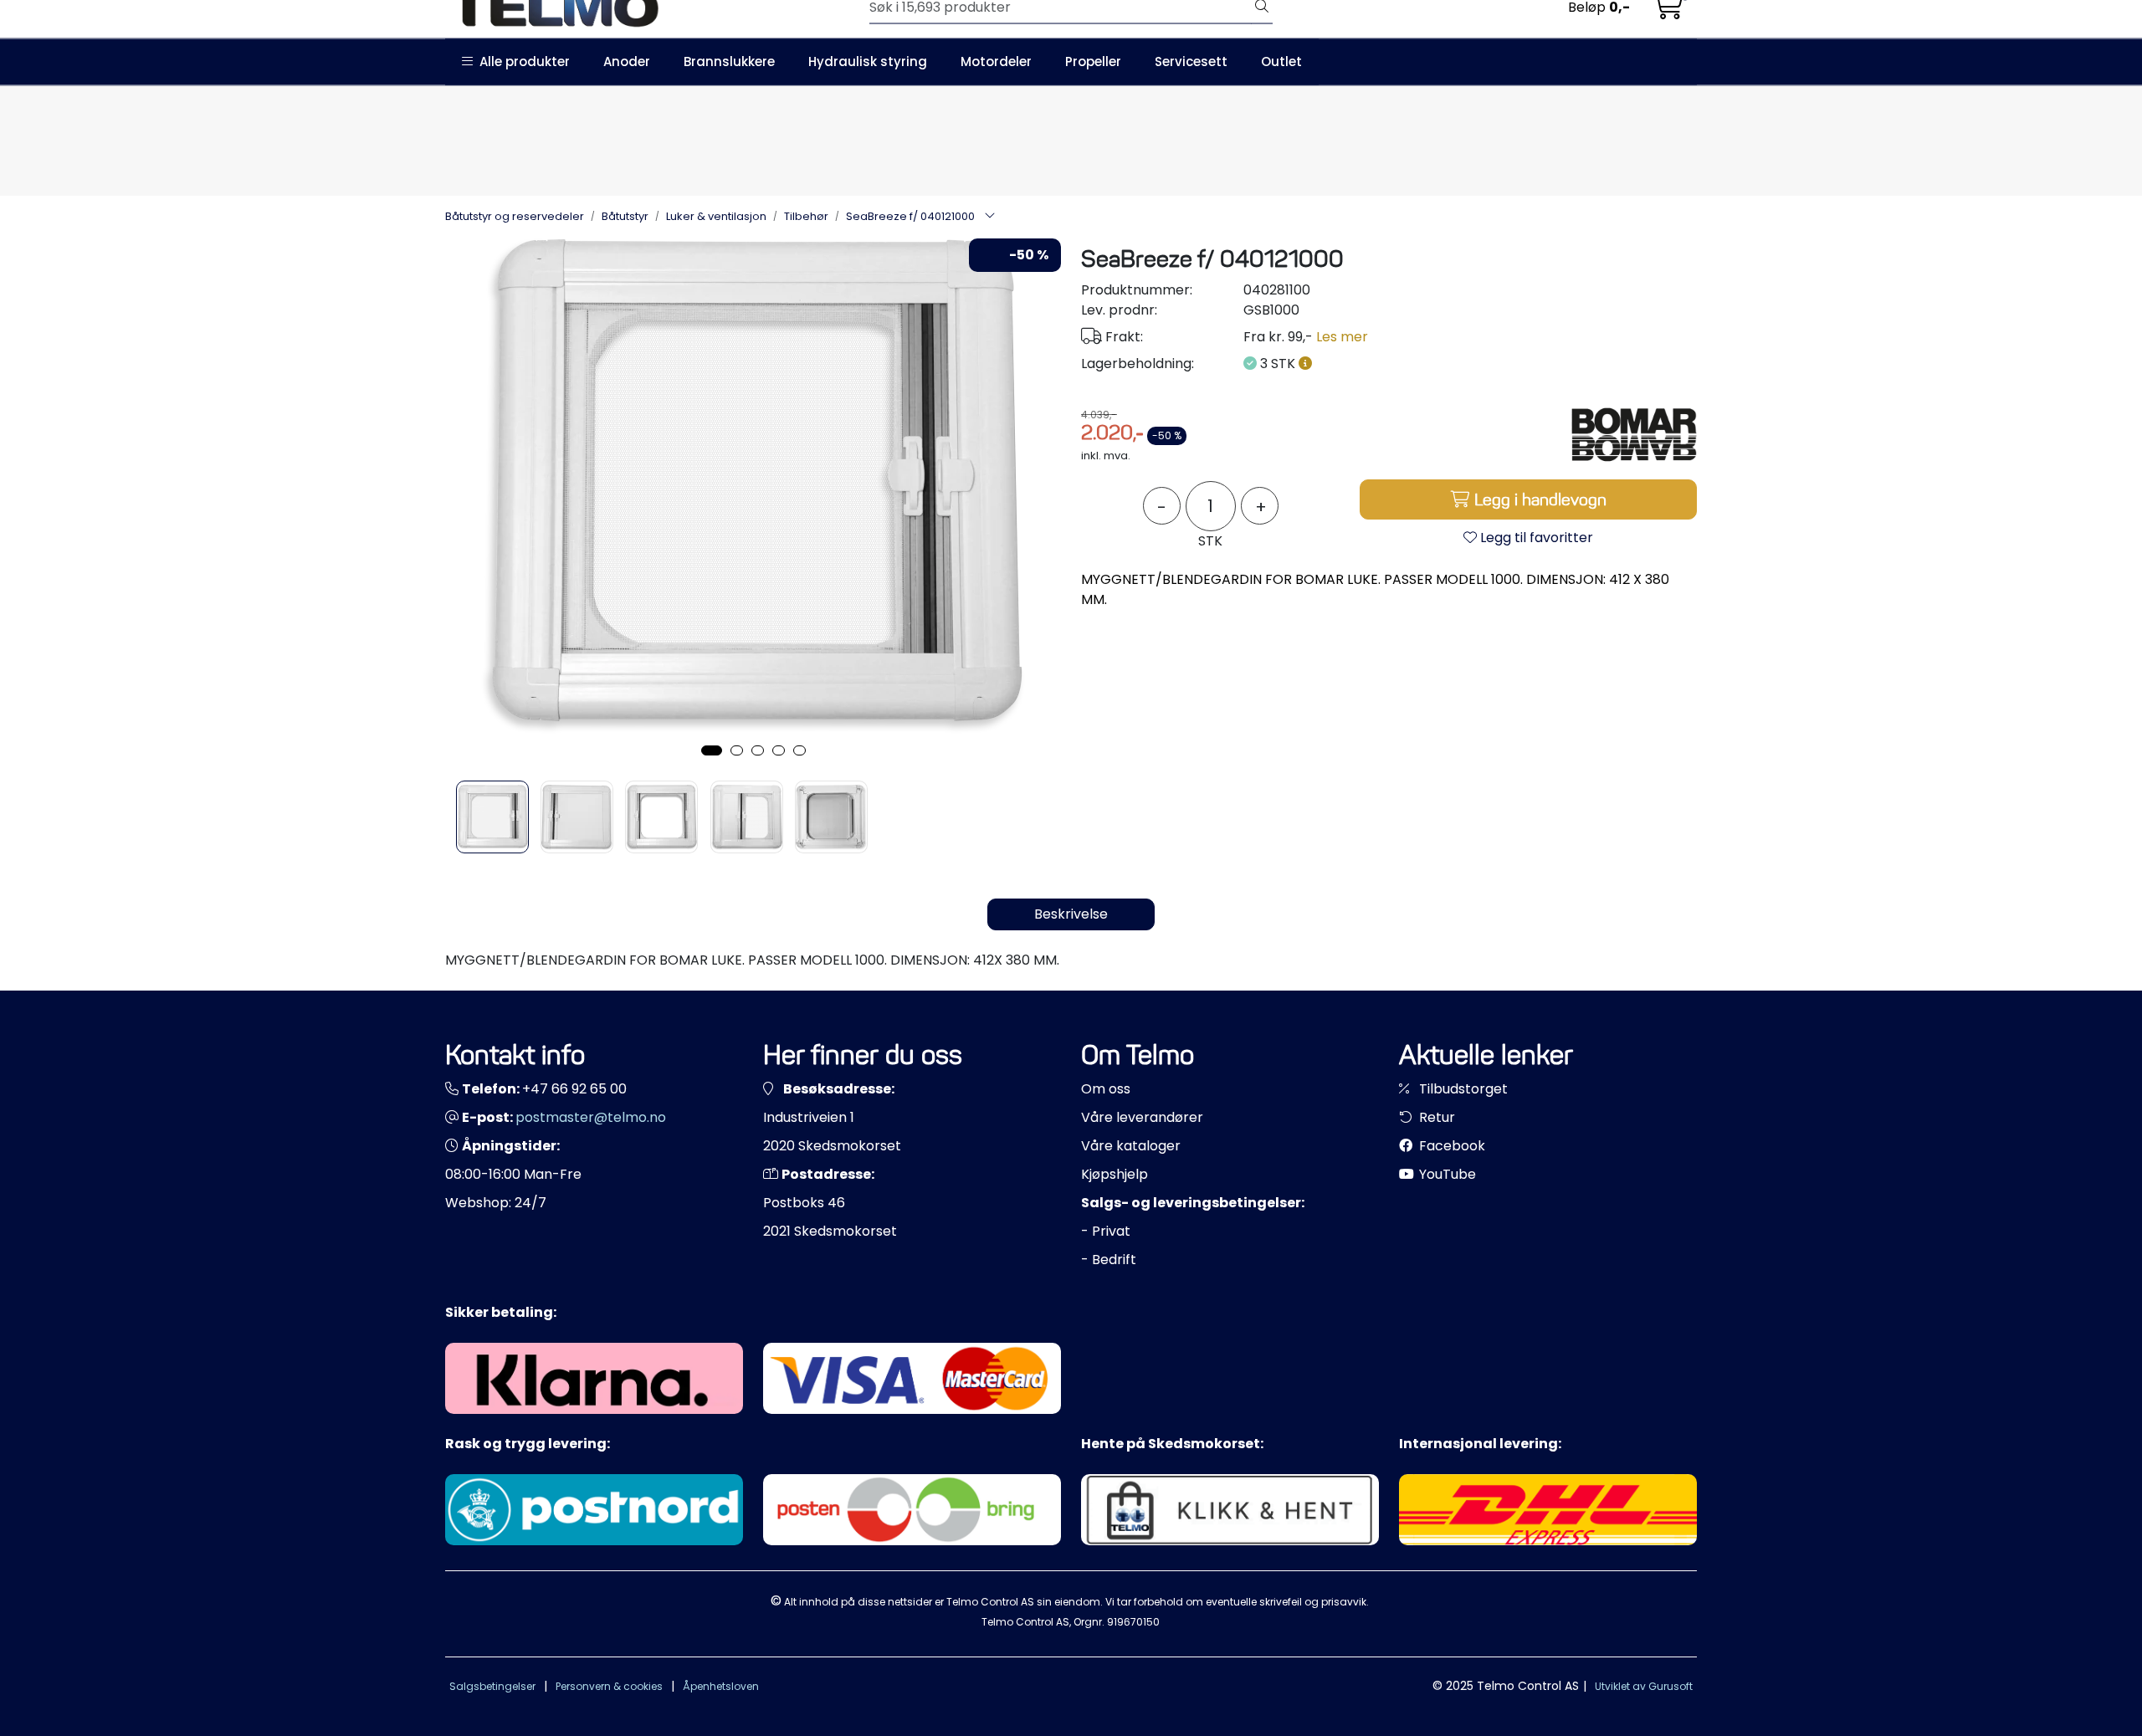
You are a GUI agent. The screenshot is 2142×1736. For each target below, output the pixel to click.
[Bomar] (1634, 434)
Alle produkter (521, 61)
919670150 (1133, 1622)
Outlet (1281, 61)
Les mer (1342, 337)
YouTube (1446, 1174)
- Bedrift (1109, 1260)
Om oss (1106, 1089)
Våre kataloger (1131, 1146)
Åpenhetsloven (721, 1686)
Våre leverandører (1142, 1117)
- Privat (1106, 1231)
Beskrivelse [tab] (1071, 914)
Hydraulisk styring (868, 61)
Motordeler (996, 61)
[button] (712, 750)
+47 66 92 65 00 (574, 1089)
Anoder (627, 61)
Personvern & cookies (609, 1686)
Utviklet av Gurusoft (1644, 1686)
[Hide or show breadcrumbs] (990, 217)
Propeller (1093, 61)
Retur (1435, 1117)
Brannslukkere (729, 61)
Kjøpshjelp (1115, 1174)
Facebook (1450, 1146)
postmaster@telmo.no (591, 1117)
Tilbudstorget (1462, 1089)
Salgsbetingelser (492, 1686)
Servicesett (1191, 61)
